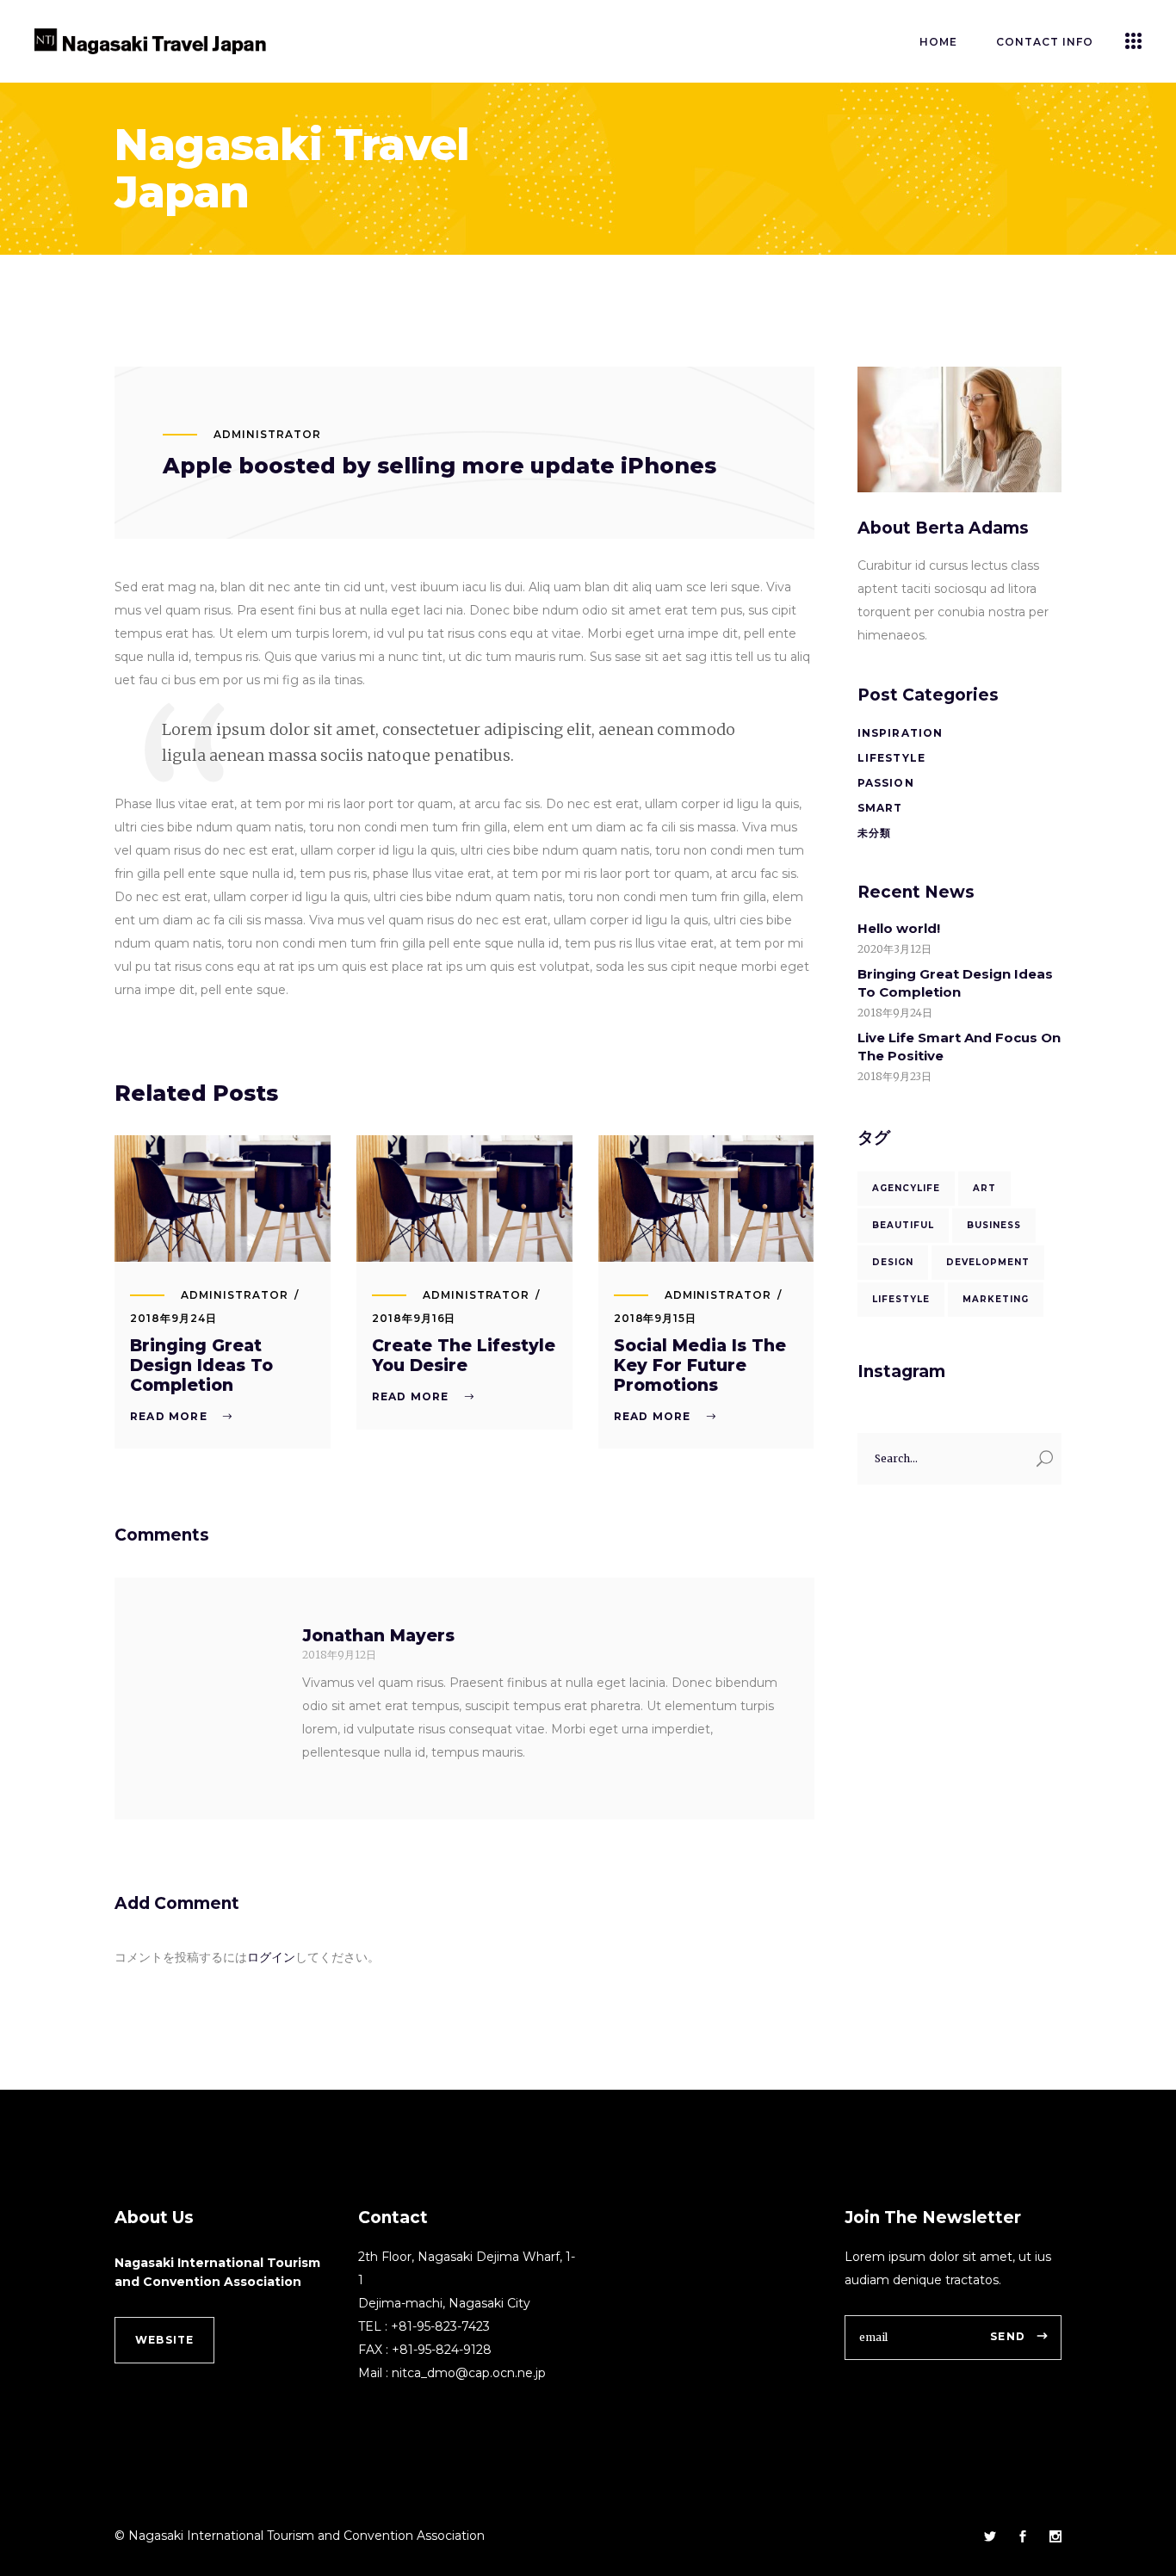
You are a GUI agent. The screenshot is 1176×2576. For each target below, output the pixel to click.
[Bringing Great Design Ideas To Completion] (223, 1198)
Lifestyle (892, 758)
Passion (886, 783)
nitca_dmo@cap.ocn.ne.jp (469, 2373)
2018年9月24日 (173, 1318)
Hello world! (899, 928)
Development (988, 1262)
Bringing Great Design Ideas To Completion (201, 1365)
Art (984, 1188)
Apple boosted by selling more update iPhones (439, 466)
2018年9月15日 (656, 1318)
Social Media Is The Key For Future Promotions (700, 1365)
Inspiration (901, 733)
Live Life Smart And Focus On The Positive (959, 1047)
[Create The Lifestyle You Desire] (464, 1198)
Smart (880, 808)
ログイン (271, 1957)
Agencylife (906, 1188)
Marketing (996, 1299)
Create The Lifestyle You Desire (464, 1356)
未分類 (875, 833)
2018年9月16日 (414, 1318)
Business (994, 1225)
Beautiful (903, 1225)
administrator (267, 434)
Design (893, 1262)
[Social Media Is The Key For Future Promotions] (706, 1198)
